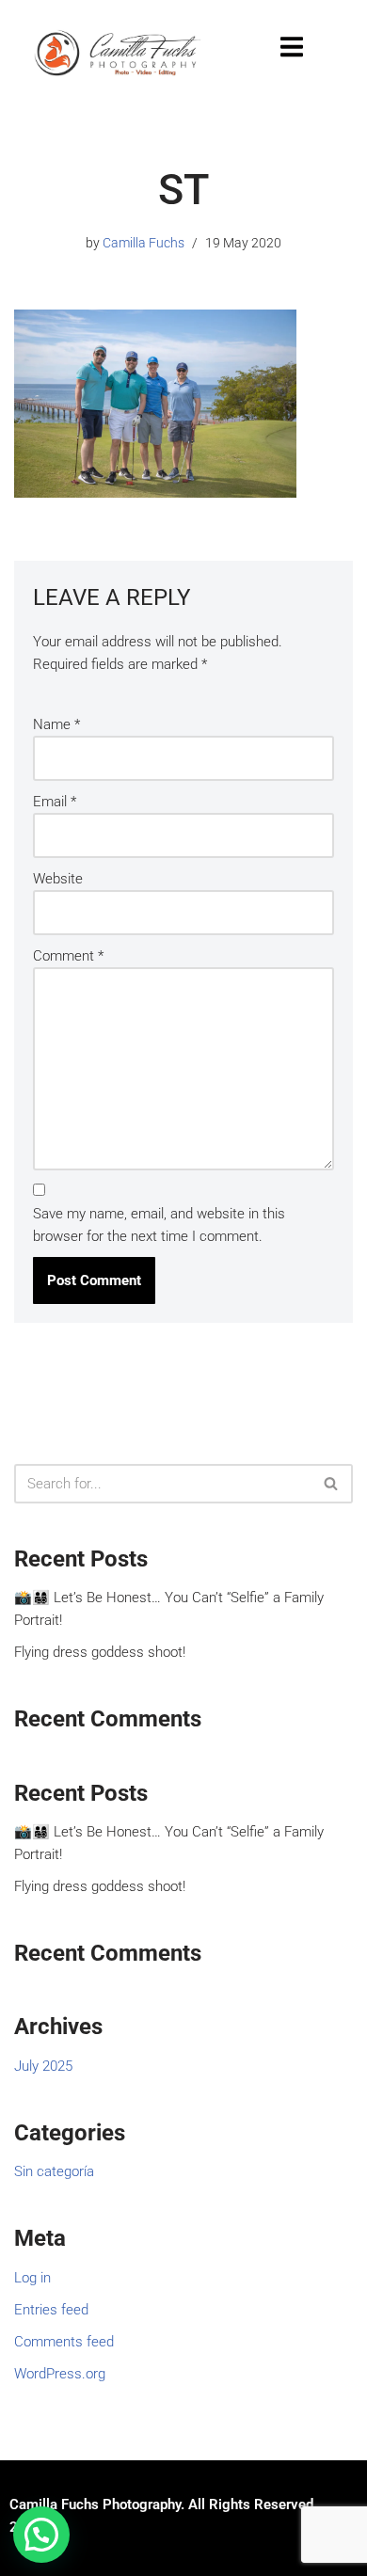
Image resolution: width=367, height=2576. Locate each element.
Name (56, 724)
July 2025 (43, 2066)
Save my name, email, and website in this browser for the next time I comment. (159, 1225)
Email (55, 802)
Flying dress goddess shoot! (100, 1652)
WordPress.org (60, 2374)
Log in (32, 2278)
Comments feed (64, 2342)
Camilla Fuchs (144, 243)
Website (58, 879)
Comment (68, 956)
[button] (41, 2535)
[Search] (332, 1484)
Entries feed (51, 2310)
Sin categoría (54, 2171)
